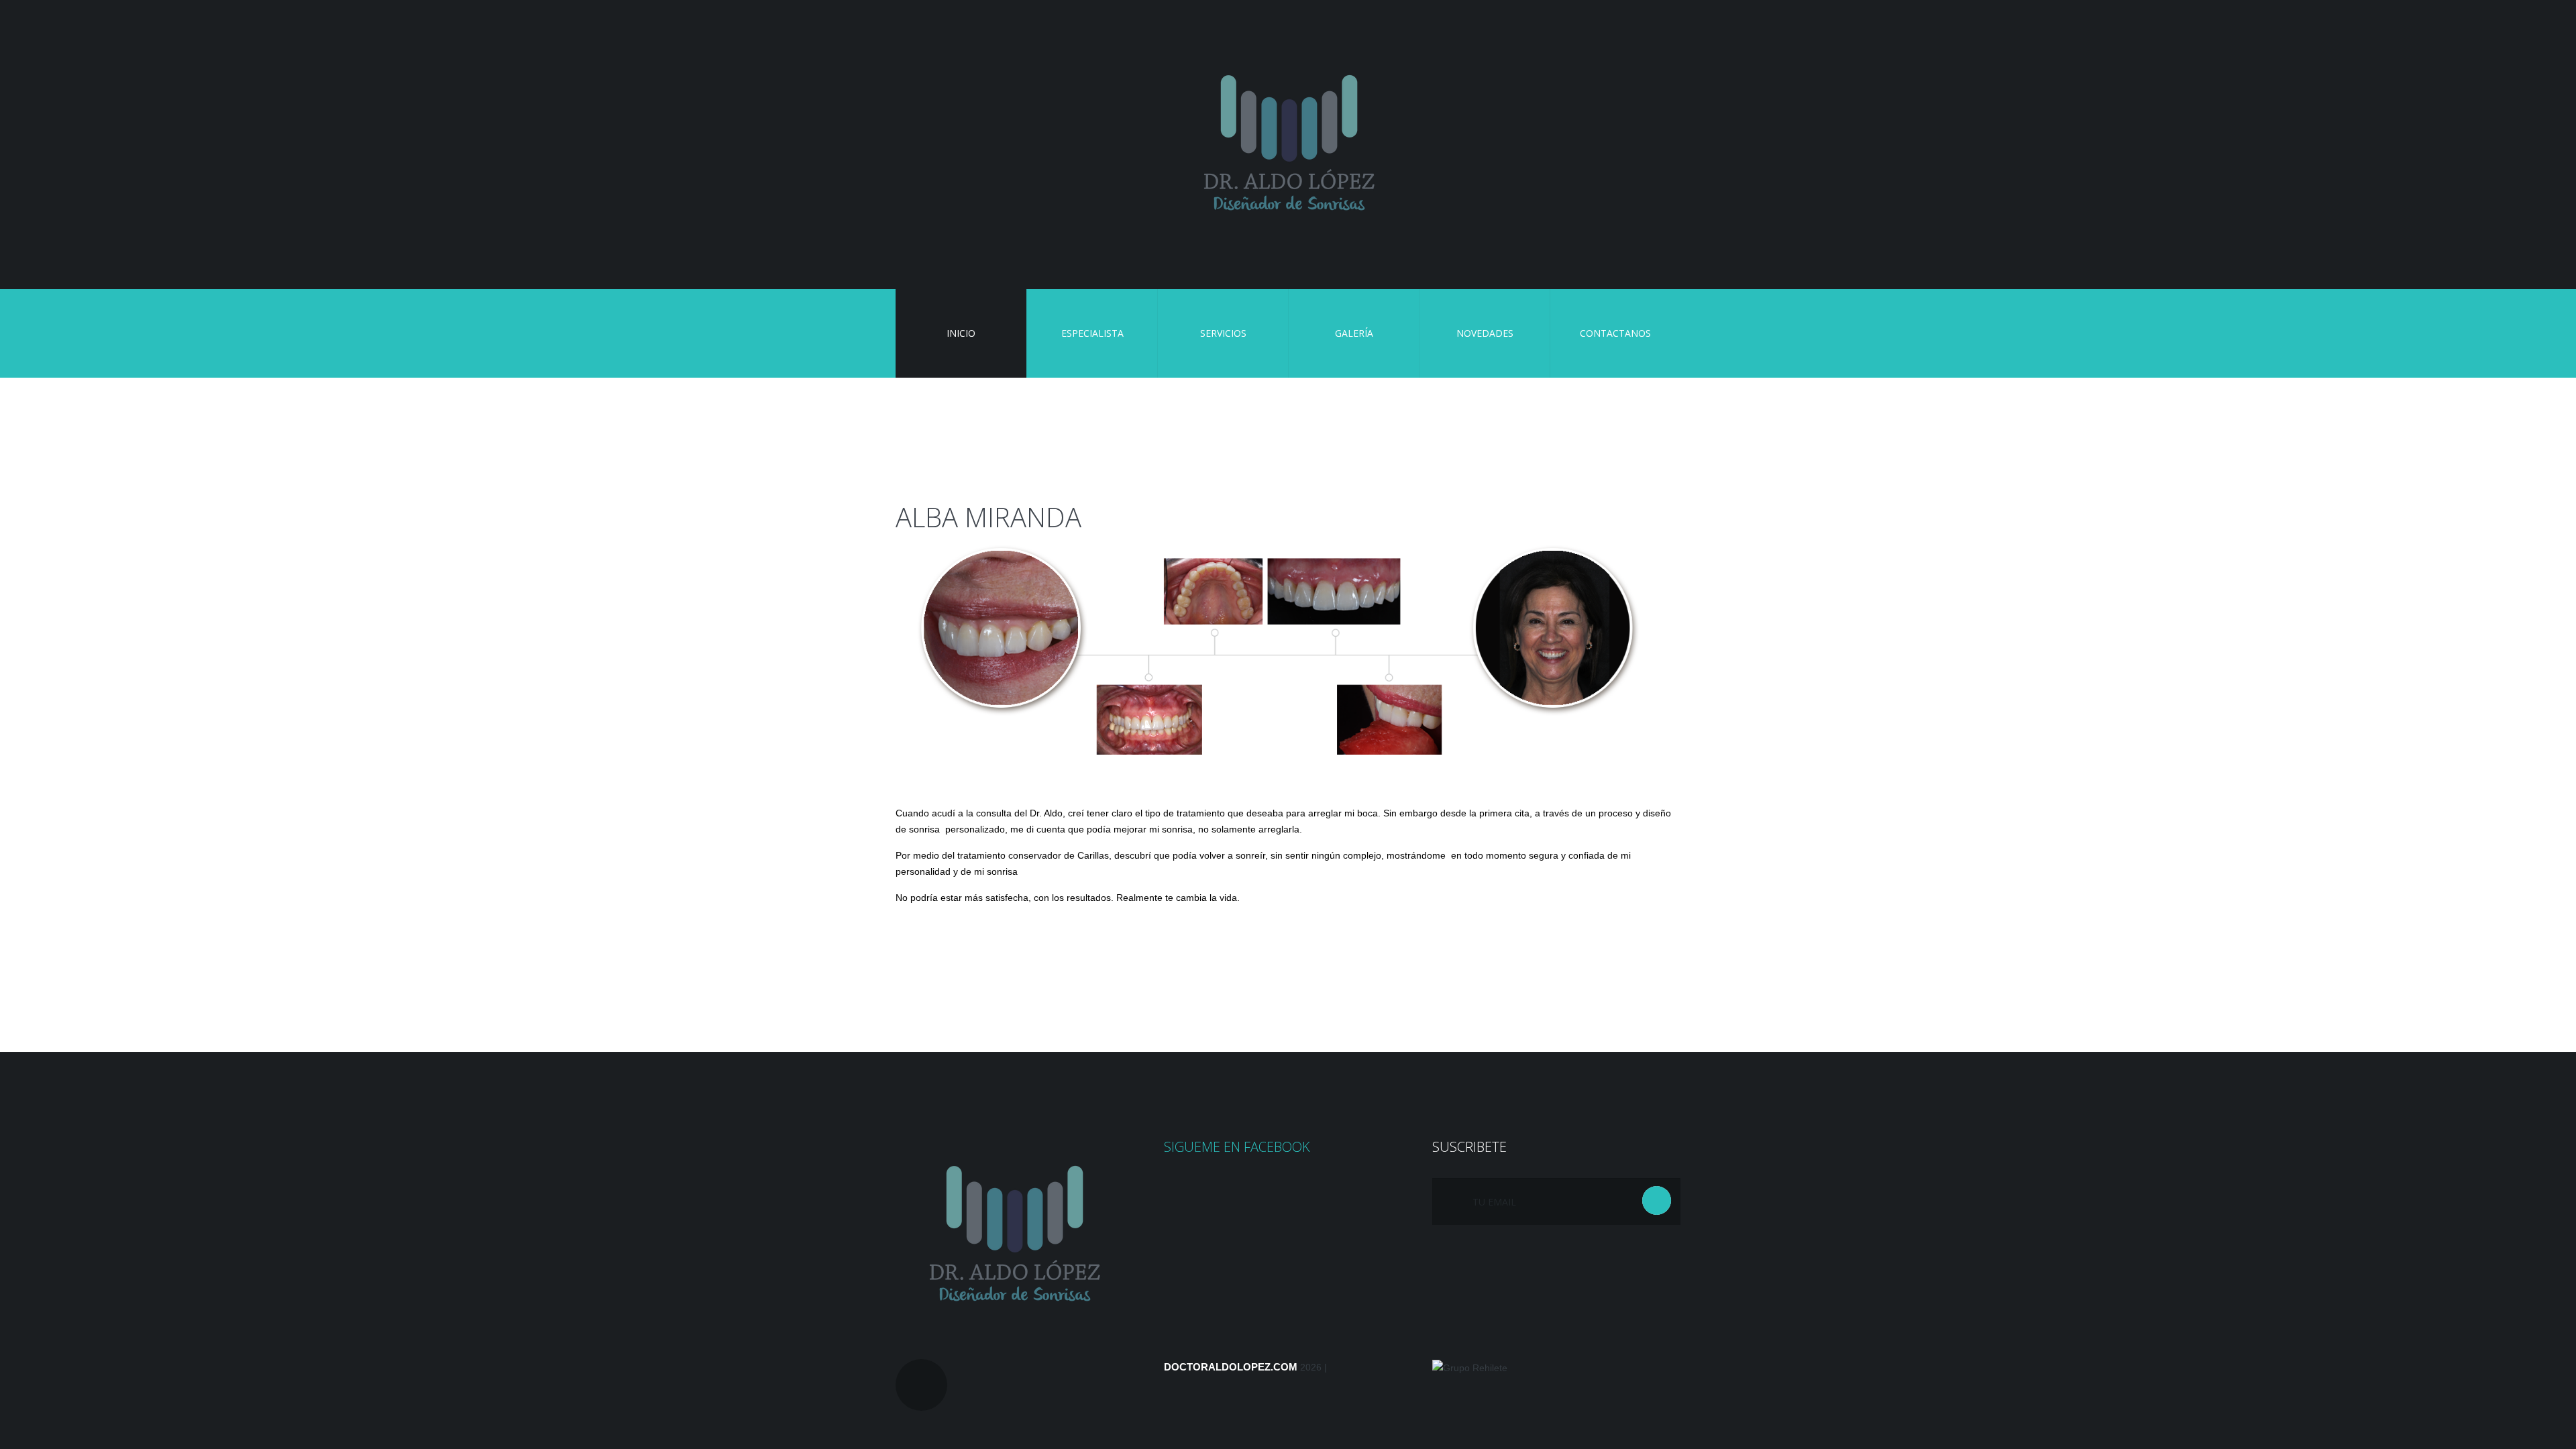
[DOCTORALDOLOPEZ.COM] (1288, 145)
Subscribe (1657, 1200)
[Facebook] (921, 1385)
